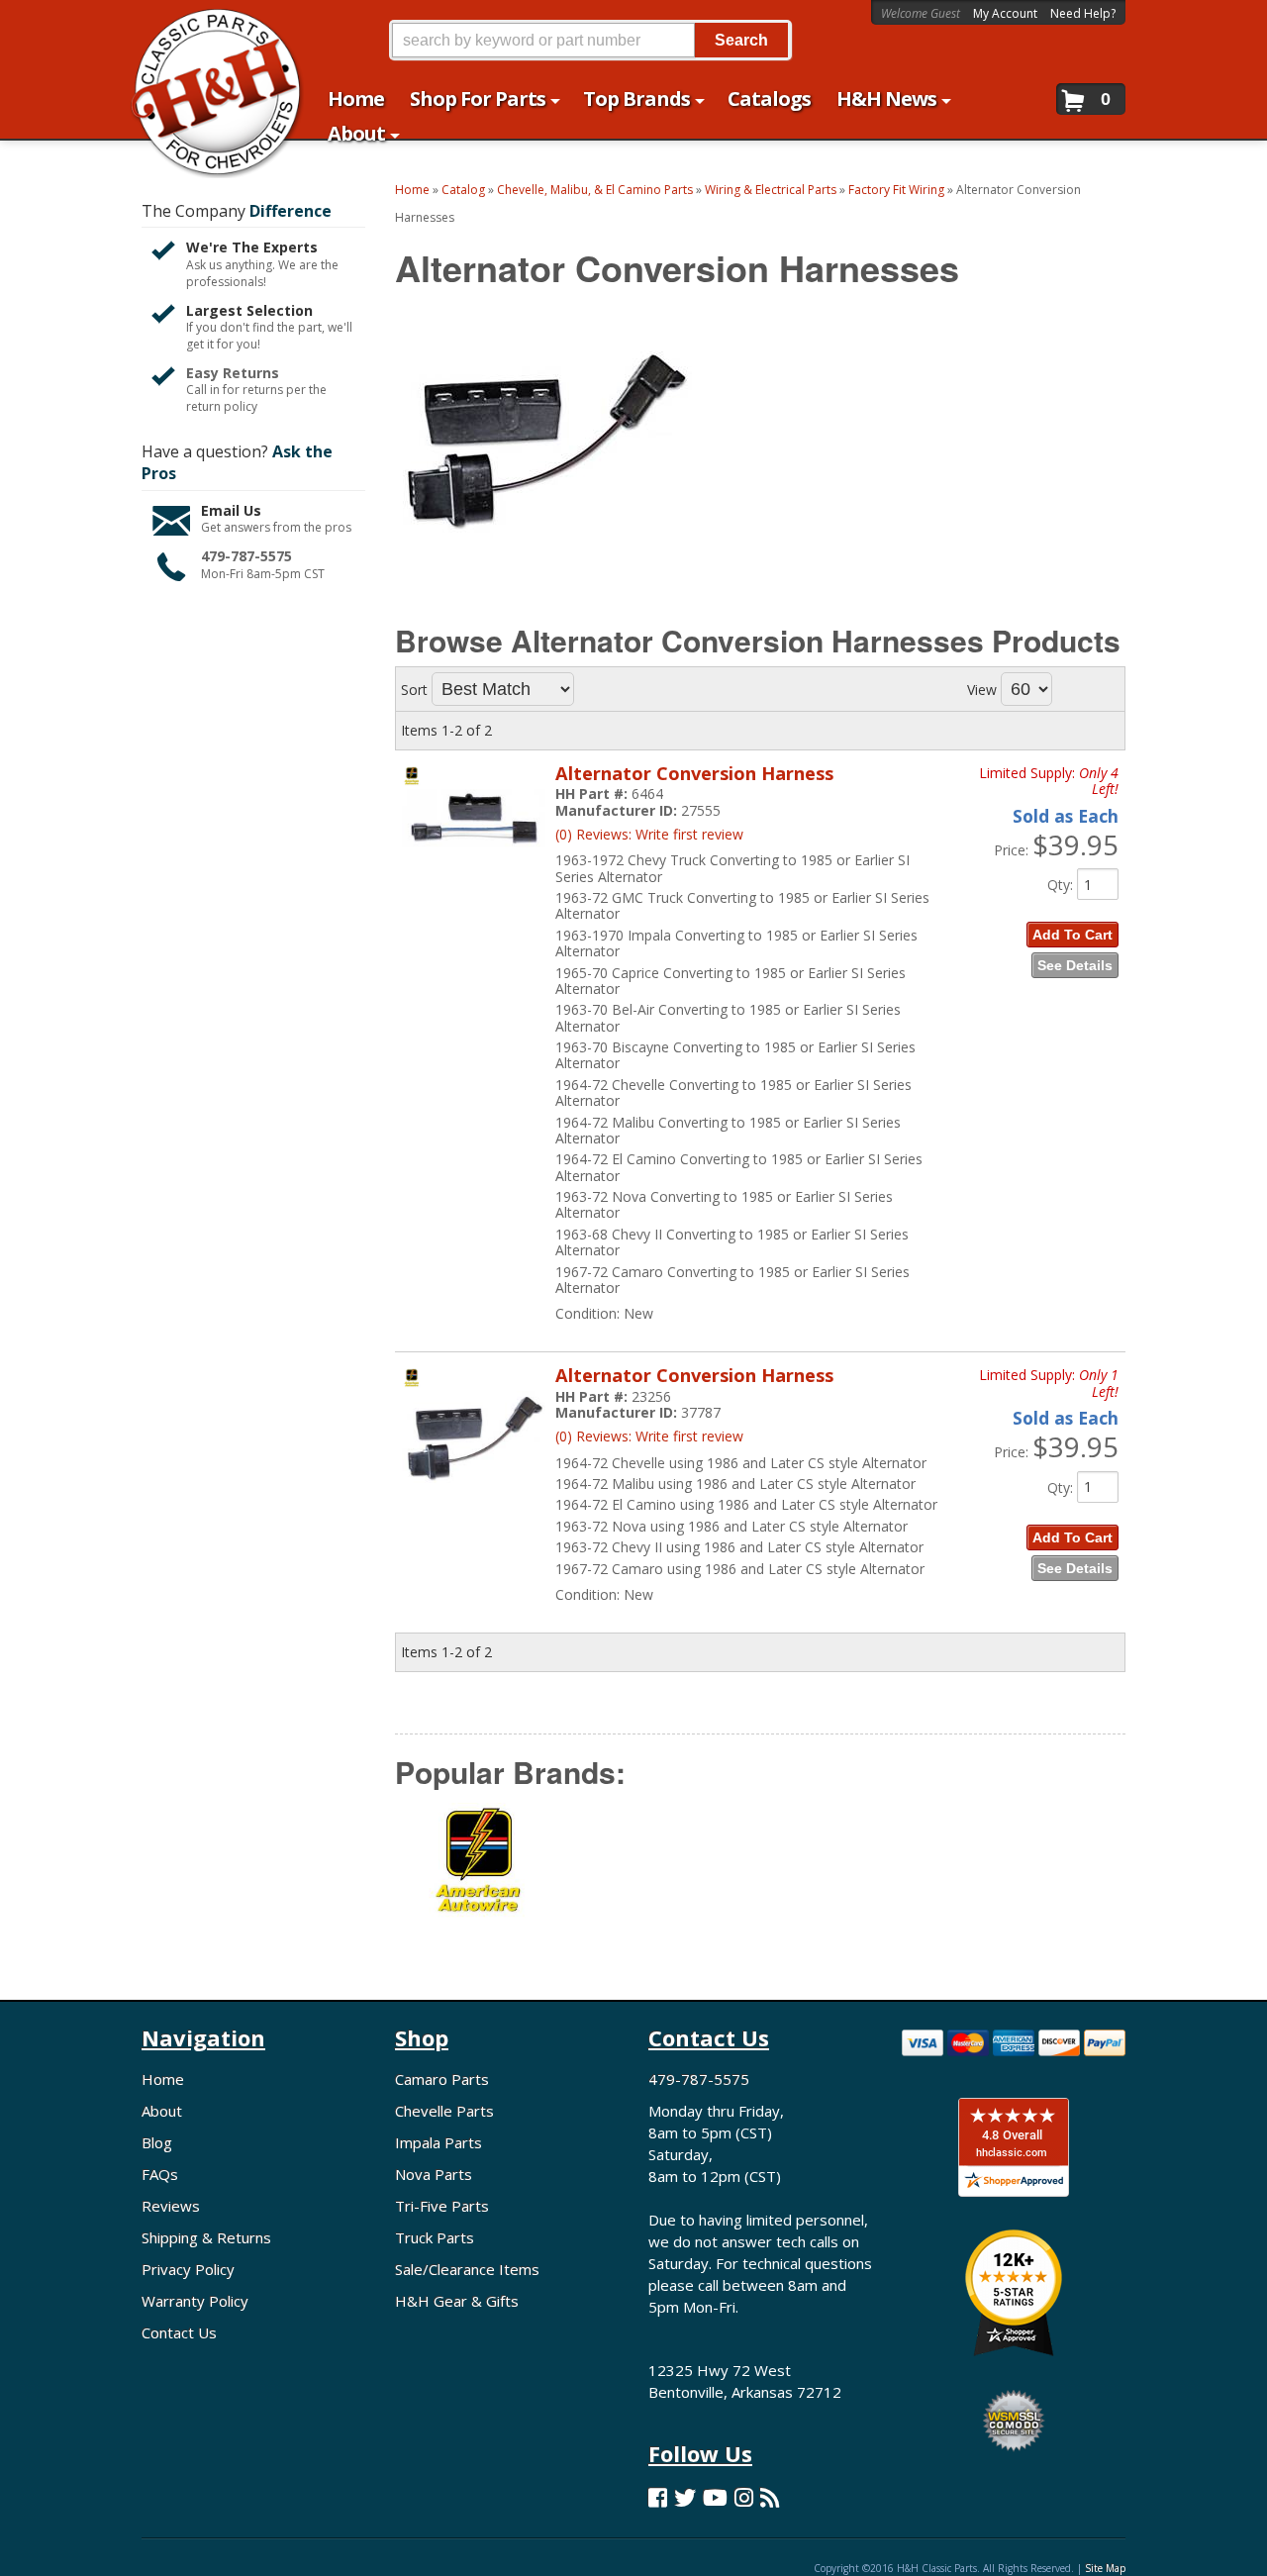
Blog (157, 2142)
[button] (590, 40)
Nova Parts (434, 2174)
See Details (1075, 965)
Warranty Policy (195, 2301)
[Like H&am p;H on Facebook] (658, 2497)
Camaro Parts (442, 2079)
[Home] (206, 27)
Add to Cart (1072, 935)
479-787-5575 (246, 556)
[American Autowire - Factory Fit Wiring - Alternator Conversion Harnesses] (479, 1874)
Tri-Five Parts (442, 2206)
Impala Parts (439, 2142)
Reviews (171, 2206)
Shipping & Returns (206, 2237)
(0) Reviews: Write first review (649, 834)
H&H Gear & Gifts (457, 2301)
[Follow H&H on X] (685, 2497)
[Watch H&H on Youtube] (715, 2497)
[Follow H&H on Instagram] (744, 2497)
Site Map (1105, 2568)
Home (163, 2079)
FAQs (160, 2174)
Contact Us (179, 2332)
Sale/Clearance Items (467, 2269)
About (162, 2111)
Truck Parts (435, 2237)
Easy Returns (233, 373)
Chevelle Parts (444, 2111)
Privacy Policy (188, 2269)
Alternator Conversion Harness (694, 773)
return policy (222, 407)
